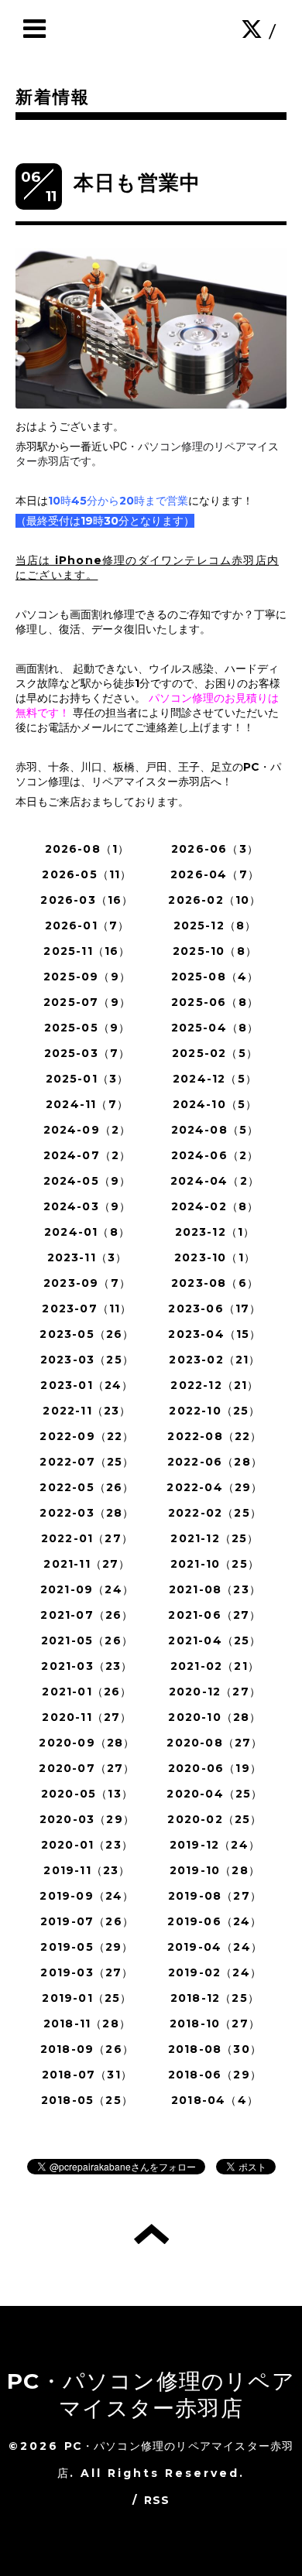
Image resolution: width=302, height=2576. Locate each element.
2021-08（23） (215, 1589)
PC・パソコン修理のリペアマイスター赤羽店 (151, 2395)
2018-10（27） (215, 2024)
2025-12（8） (215, 925)
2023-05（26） (87, 1334)
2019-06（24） (214, 1921)
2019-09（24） (87, 1896)
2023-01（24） (87, 1385)
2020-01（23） (87, 1845)
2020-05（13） (87, 1794)
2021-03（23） (87, 1666)
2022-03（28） (87, 1513)
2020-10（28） (214, 1717)
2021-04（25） (214, 1640)
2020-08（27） (214, 1743)
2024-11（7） (87, 1104)
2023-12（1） (215, 1232)
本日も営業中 (137, 183)
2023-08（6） (215, 1283)
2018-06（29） (215, 2075)
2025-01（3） (88, 1079)
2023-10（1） (215, 1257)
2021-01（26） (87, 1692)
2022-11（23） (87, 1411)
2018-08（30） (215, 2049)
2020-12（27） (215, 1692)
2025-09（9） (87, 977)
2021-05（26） (87, 1640)
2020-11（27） (87, 1717)
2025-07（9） (87, 1002)
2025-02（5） (215, 1053)
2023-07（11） (87, 1309)
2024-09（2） (88, 1130)
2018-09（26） (87, 2049)
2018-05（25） (87, 2100)
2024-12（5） (215, 1079)
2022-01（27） (87, 1538)
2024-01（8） (87, 1232)
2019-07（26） (87, 1921)
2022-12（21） (214, 1385)
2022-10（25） (214, 1411)
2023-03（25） (87, 1360)
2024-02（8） (215, 1206)
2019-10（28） (215, 1870)
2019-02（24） (215, 1972)
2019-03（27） (87, 1972)
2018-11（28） (87, 2024)
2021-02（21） (215, 1666)
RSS (157, 2500)
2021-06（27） (214, 1615)
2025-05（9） (88, 1028)
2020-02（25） (214, 1819)
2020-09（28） (87, 1743)
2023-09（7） (87, 1283)
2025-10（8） (215, 951)
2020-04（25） (214, 1794)
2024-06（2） (215, 1155)
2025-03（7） (88, 1053)
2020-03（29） (87, 1819)
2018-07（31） (87, 2075)
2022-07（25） (87, 1462)
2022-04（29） (214, 1487)
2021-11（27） (87, 1564)
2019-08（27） (215, 1896)
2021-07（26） (87, 1615)
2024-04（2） (215, 1181)
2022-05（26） (87, 1487)
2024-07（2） (88, 1155)
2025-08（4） (215, 977)
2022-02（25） (215, 1513)
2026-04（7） (215, 874)
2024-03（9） (88, 1206)
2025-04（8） (215, 1028)
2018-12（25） (215, 1998)
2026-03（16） (87, 900)
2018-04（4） (215, 2100)
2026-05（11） (87, 874)
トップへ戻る (151, 2234)
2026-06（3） (215, 849)
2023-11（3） (88, 1257)
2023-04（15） (214, 1334)
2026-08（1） (88, 849)
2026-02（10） (214, 900)
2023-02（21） (214, 1360)
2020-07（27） (87, 1768)
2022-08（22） (214, 1436)
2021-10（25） (215, 1564)
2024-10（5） (215, 1104)
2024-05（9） (88, 1181)
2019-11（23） (87, 1870)
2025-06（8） (215, 1002)
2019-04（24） (215, 1947)
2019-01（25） (87, 1998)
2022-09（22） (87, 1436)
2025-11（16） (87, 951)
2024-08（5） (215, 1130)
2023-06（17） (214, 1309)
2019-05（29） (87, 1947)
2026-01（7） (88, 925)
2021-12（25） (214, 1538)
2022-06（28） (215, 1462)
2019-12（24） (215, 1845)
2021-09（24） (87, 1589)
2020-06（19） (215, 1768)
